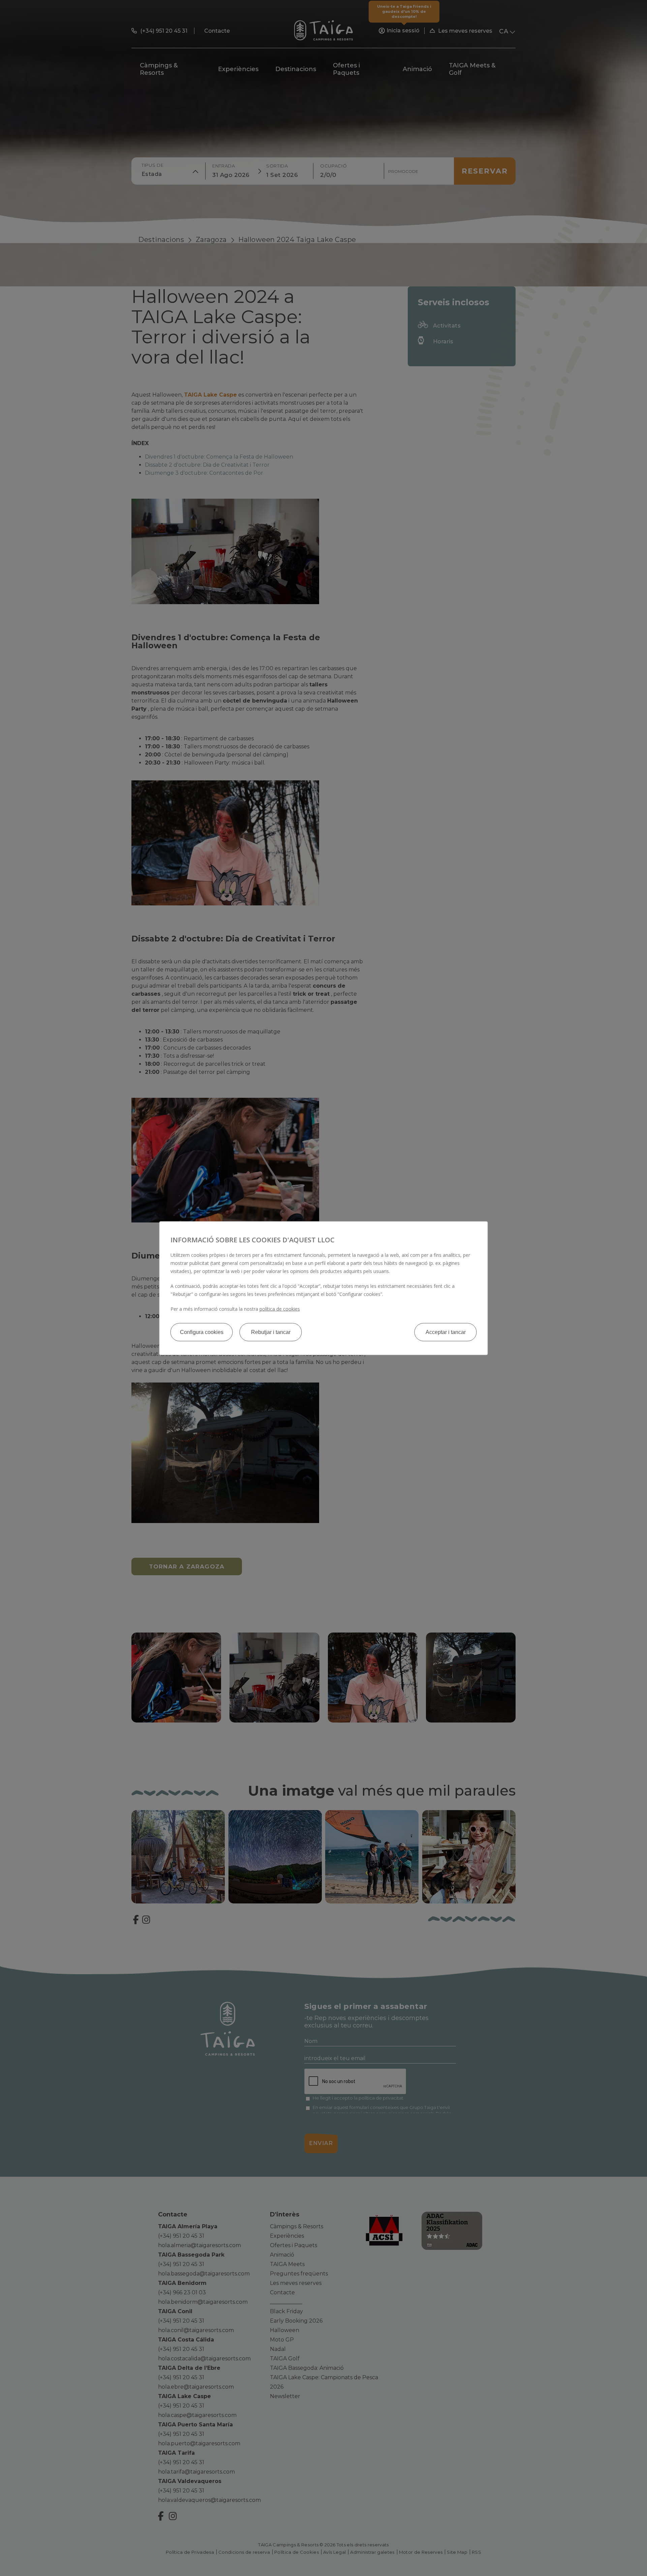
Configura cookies (202, 1332)
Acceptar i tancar (446, 1332)
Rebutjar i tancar (271, 1332)
